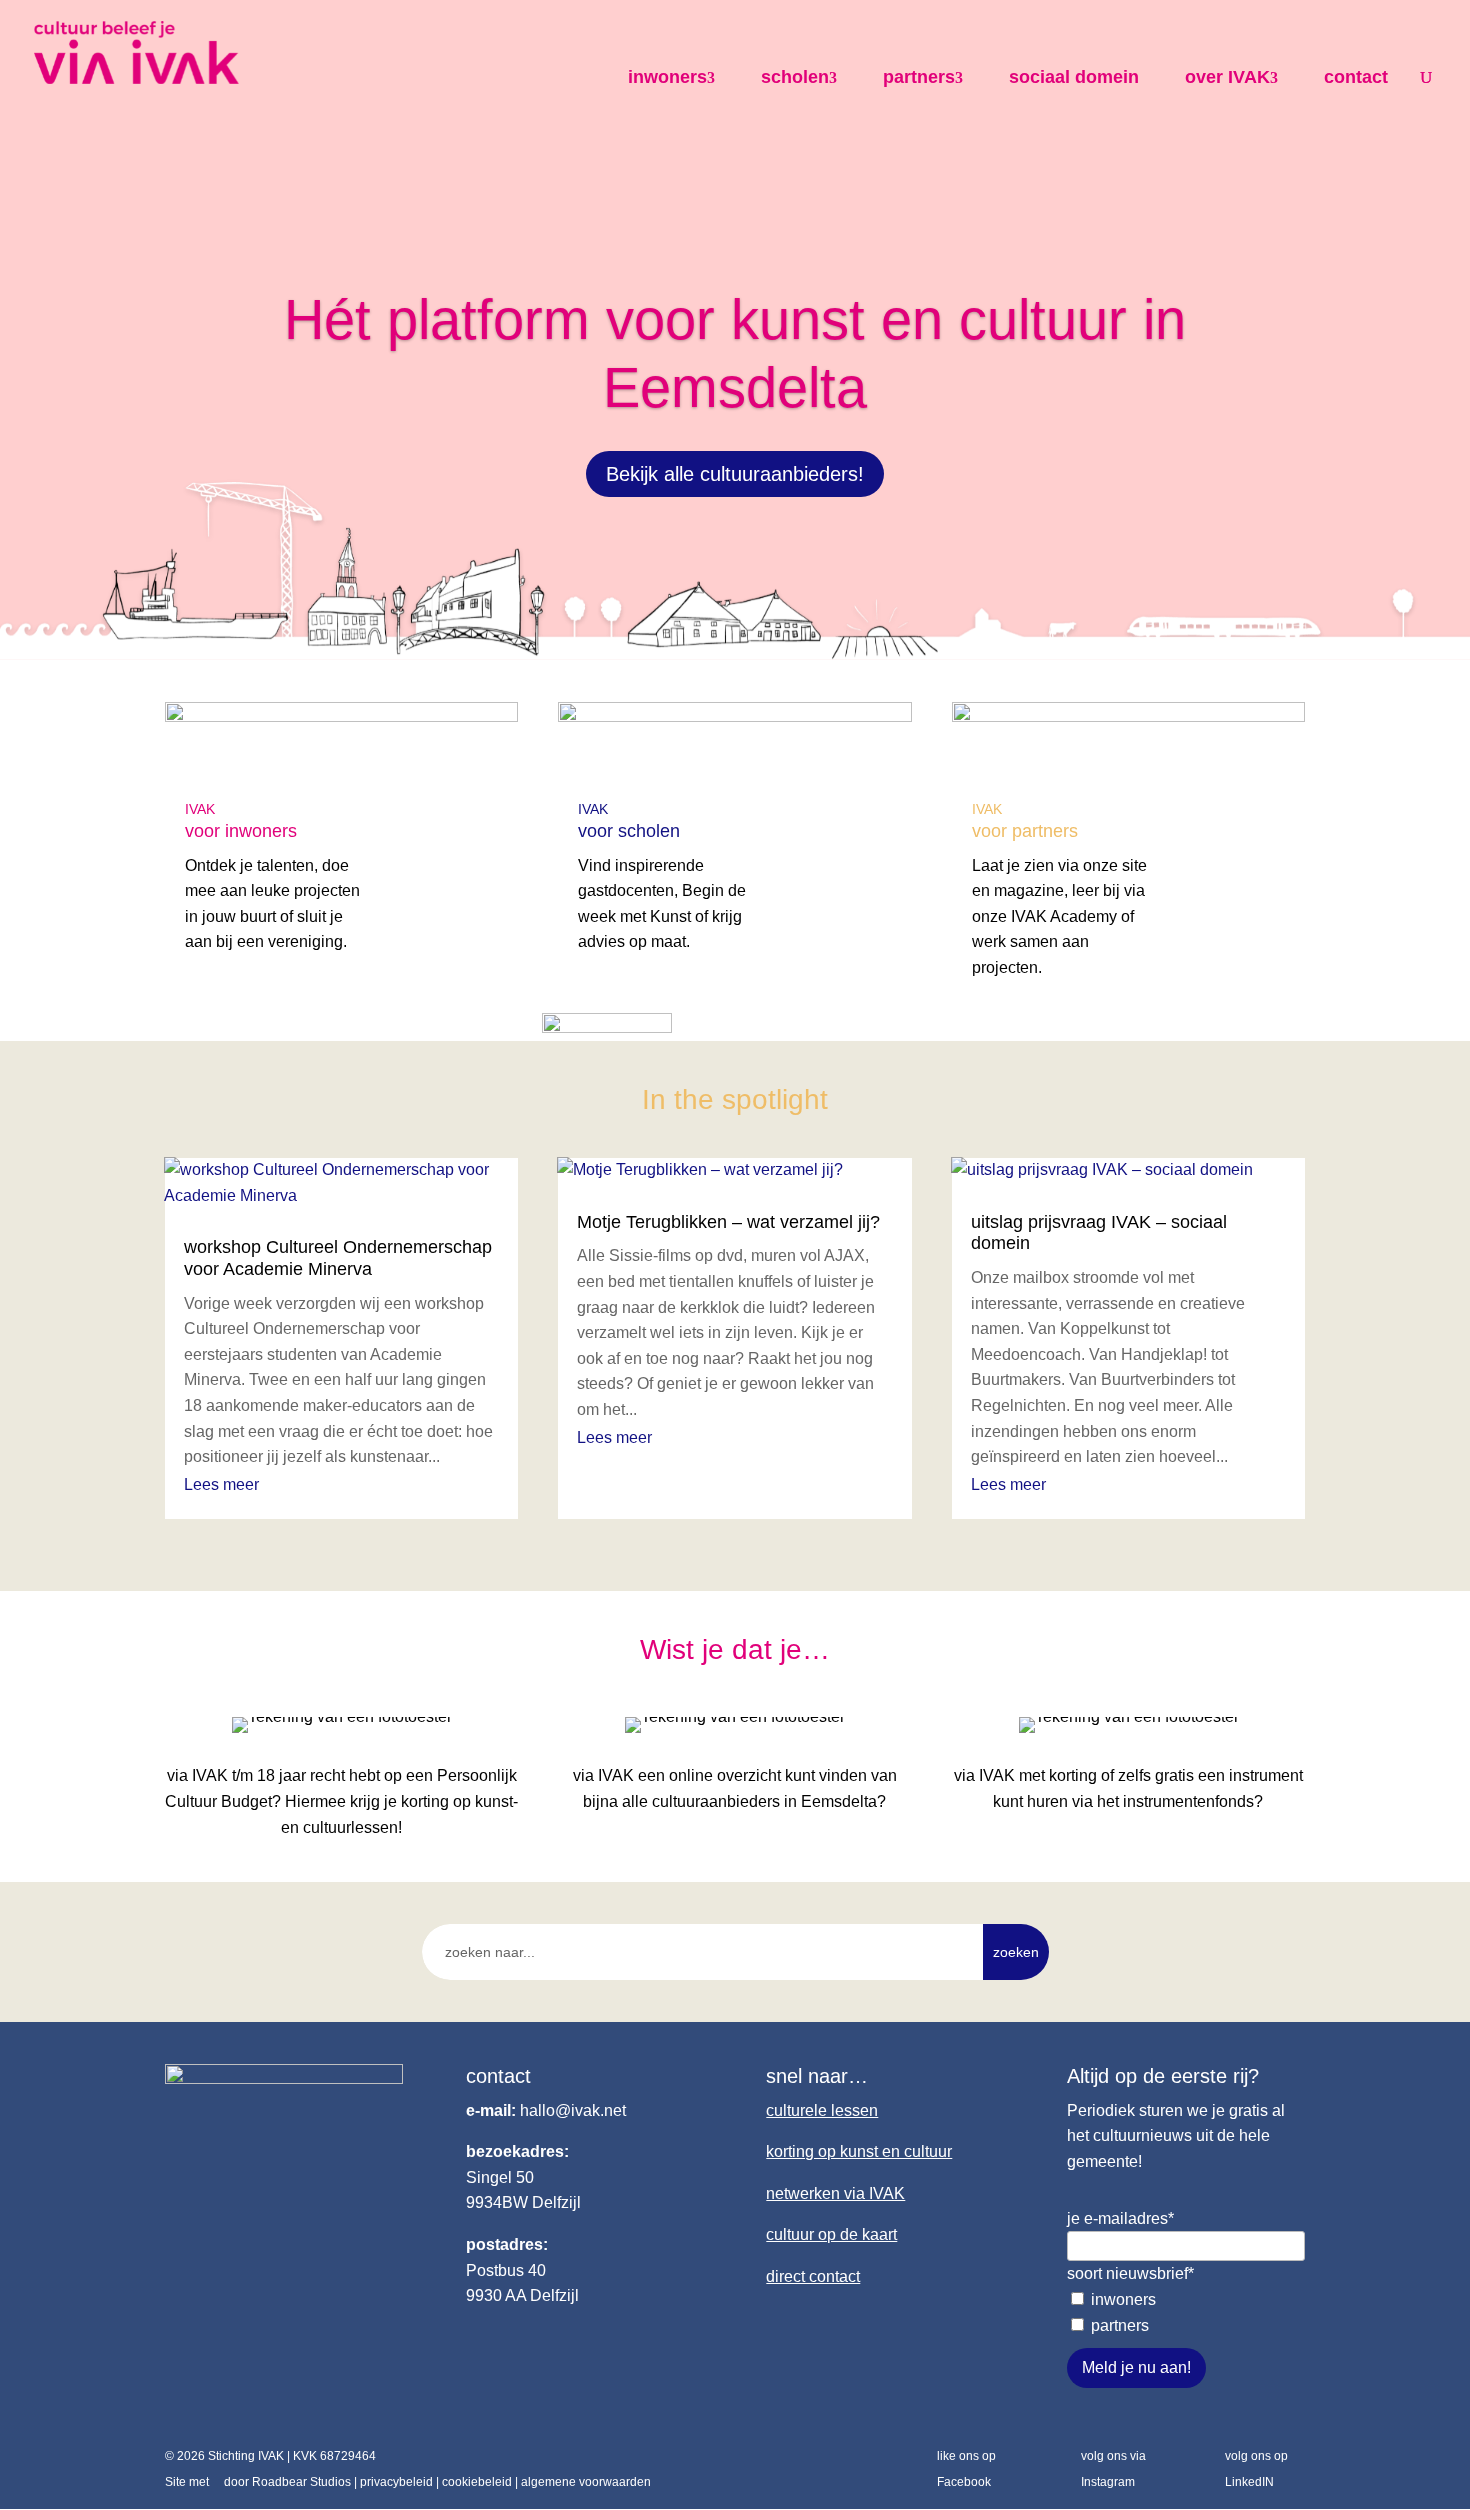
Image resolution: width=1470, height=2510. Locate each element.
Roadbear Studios (301, 2482)
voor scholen (629, 831)
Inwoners (1123, 2299)
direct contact (813, 2276)
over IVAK (1227, 77)
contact (1356, 77)
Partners (1120, 2325)
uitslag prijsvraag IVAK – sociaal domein (1099, 1233)
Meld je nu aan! (1136, 2367)
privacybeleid (396, 2482)
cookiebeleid (477, 2482)
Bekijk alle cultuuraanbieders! (735, 474)
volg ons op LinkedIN (1256, 2469)
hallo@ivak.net (573, 2110)
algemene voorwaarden (586, 2482)
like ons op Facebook (966, 2469)
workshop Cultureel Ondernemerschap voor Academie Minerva (338, 1258)
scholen (795, 77)
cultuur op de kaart (831, 2234)
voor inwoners (241, 831)
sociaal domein (1074, 77)
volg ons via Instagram (1113, 2469)
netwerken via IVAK (835, 2193)
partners (919, 77)
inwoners (667, 77)
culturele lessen (822, 2110)
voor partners (1025, 831)
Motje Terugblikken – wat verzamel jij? (728, 1222)
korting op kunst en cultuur (859, 2151)
